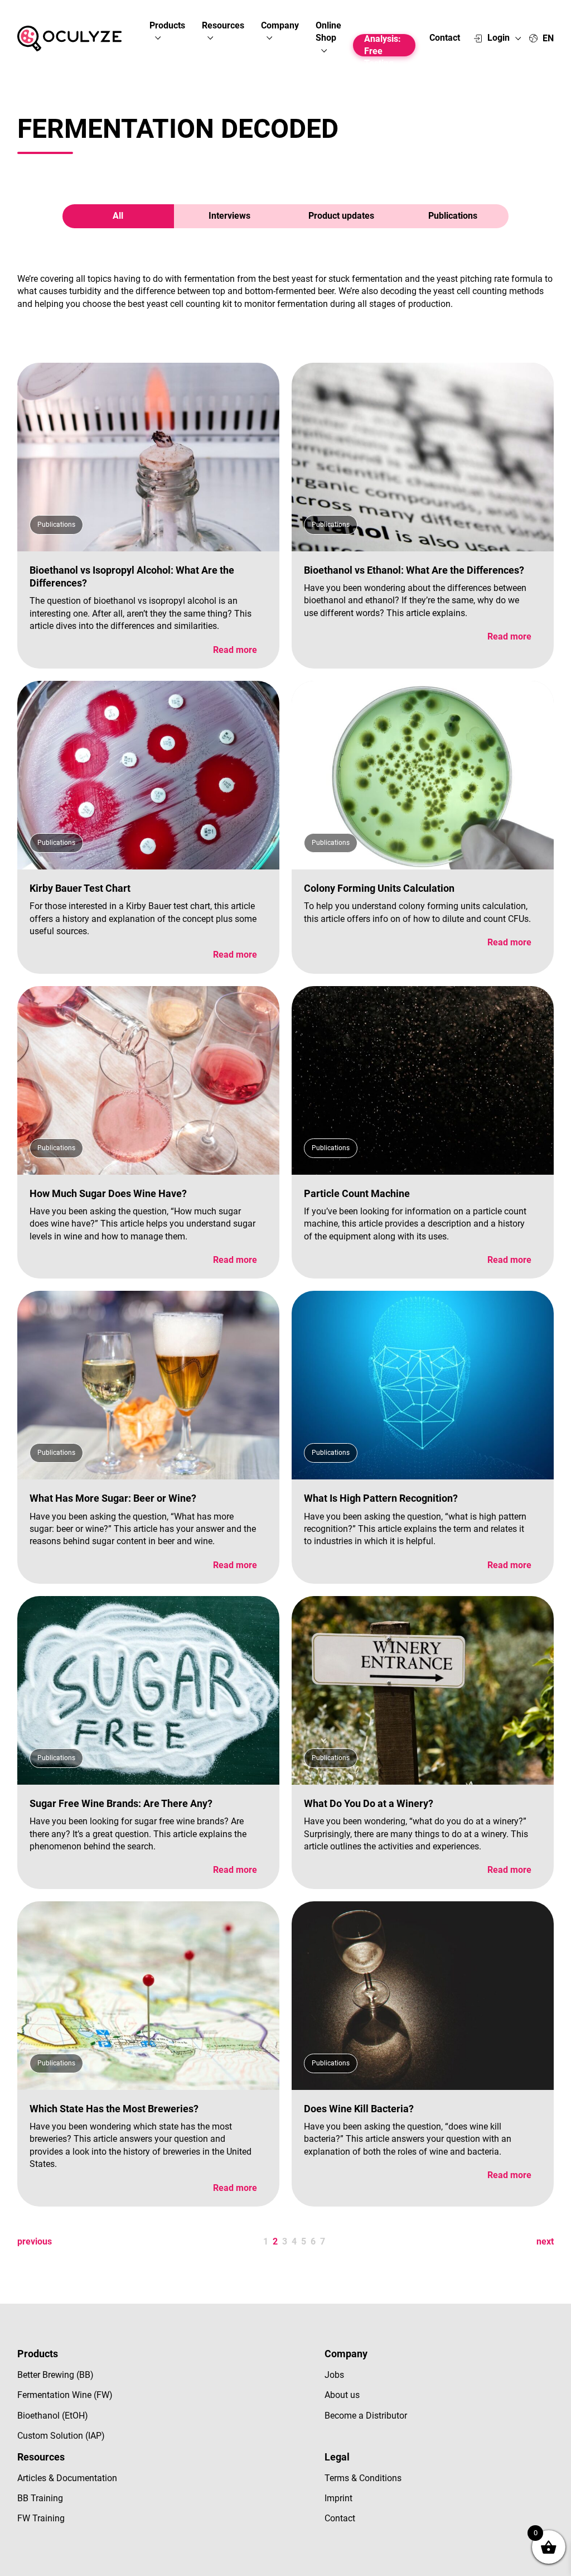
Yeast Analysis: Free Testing (383, 45)
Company (280, 25)
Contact (445, 38)
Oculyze (69, 39)
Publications (453, 216)
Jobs (334, 2375)
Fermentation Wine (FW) (65, 2395)
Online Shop (328, 32)
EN (548, 39)
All (118, 216)
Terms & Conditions (363, 2478)
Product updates (341, 216)
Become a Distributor (366, 2416)
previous (35, 2241)
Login (499, 38)
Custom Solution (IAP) (61, 2436)
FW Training (41, 2518)
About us (342, 2395)
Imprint (338, 2498)
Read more (235, 650)
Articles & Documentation (67, 2478)
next (545, 2241)
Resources (223, 25)
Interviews (229, 216)
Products (167, 25)
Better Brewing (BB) (55, 2375)
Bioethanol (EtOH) (53, 2416)
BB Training (40, 2498)
